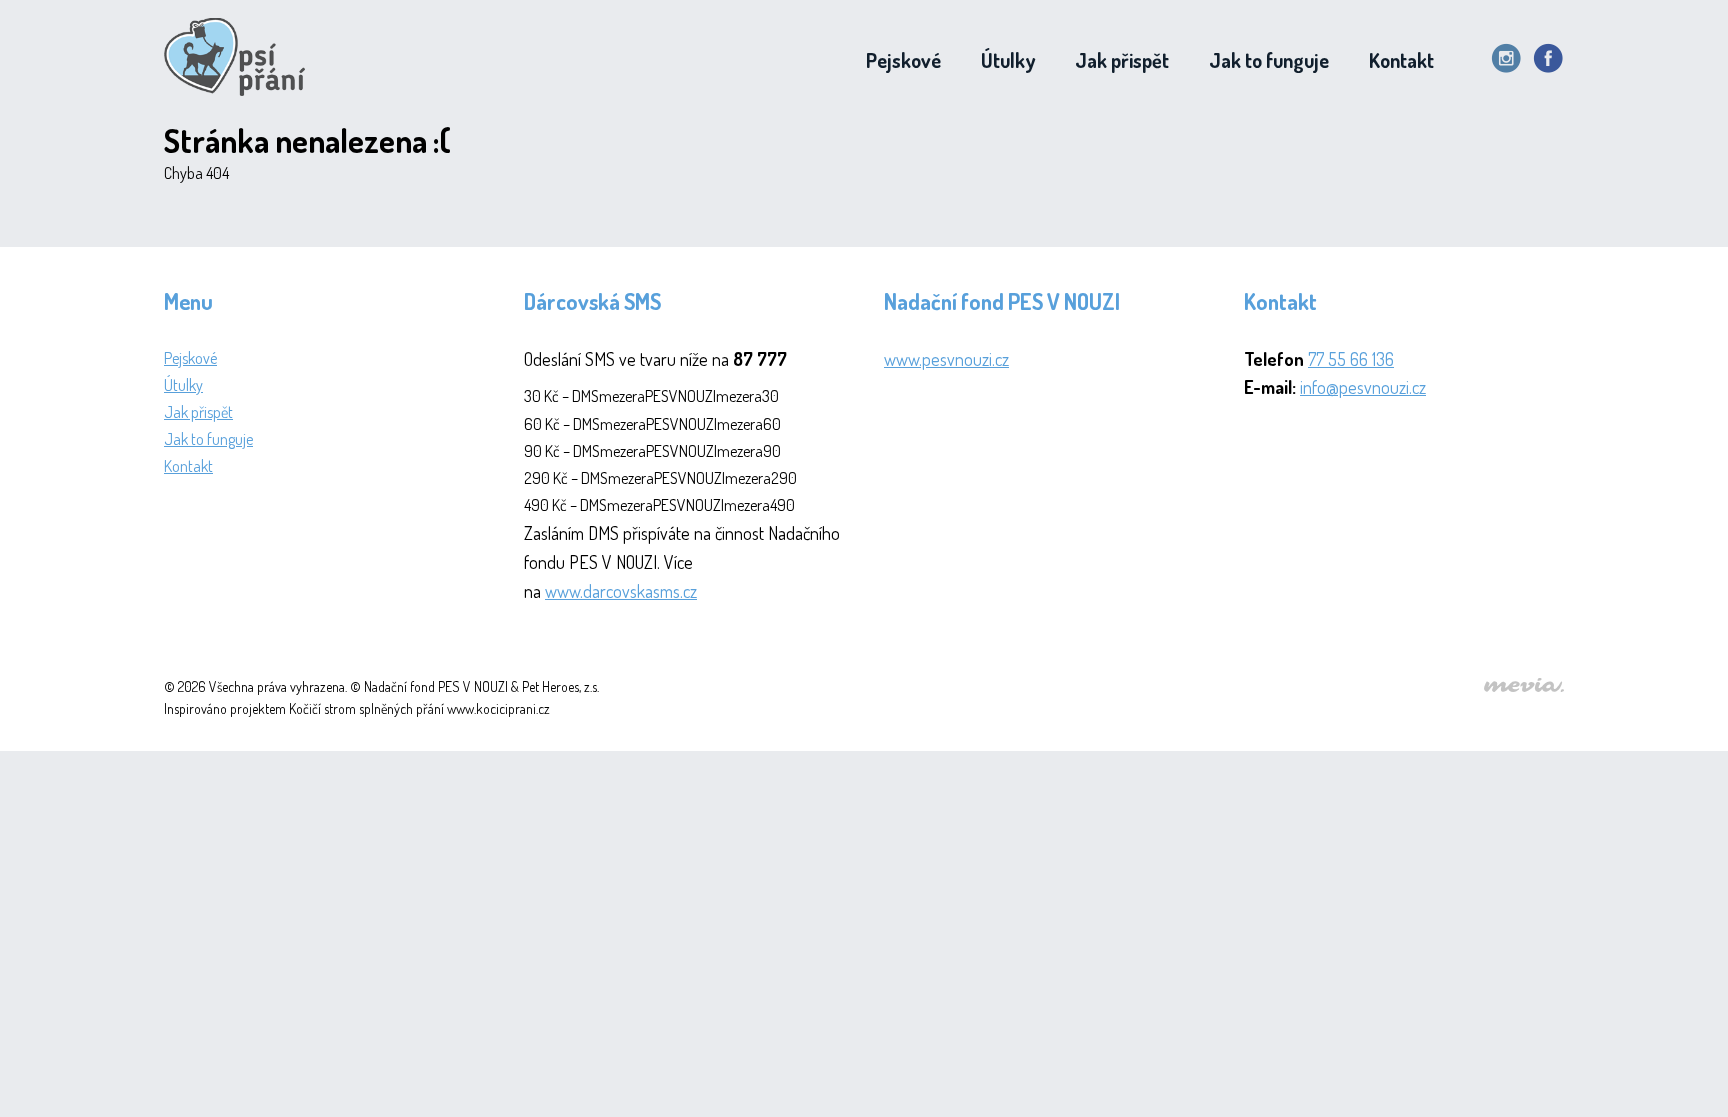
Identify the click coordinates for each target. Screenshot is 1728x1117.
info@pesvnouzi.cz (1363, 387)
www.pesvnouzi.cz (946, 359)
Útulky (1008, 60)
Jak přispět (1122, 60)
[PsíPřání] (241, 60)
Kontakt (1401, 60)
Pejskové (903, 60)
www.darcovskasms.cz (621, 591)
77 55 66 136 (1351, 359)
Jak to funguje (1269, 60)
